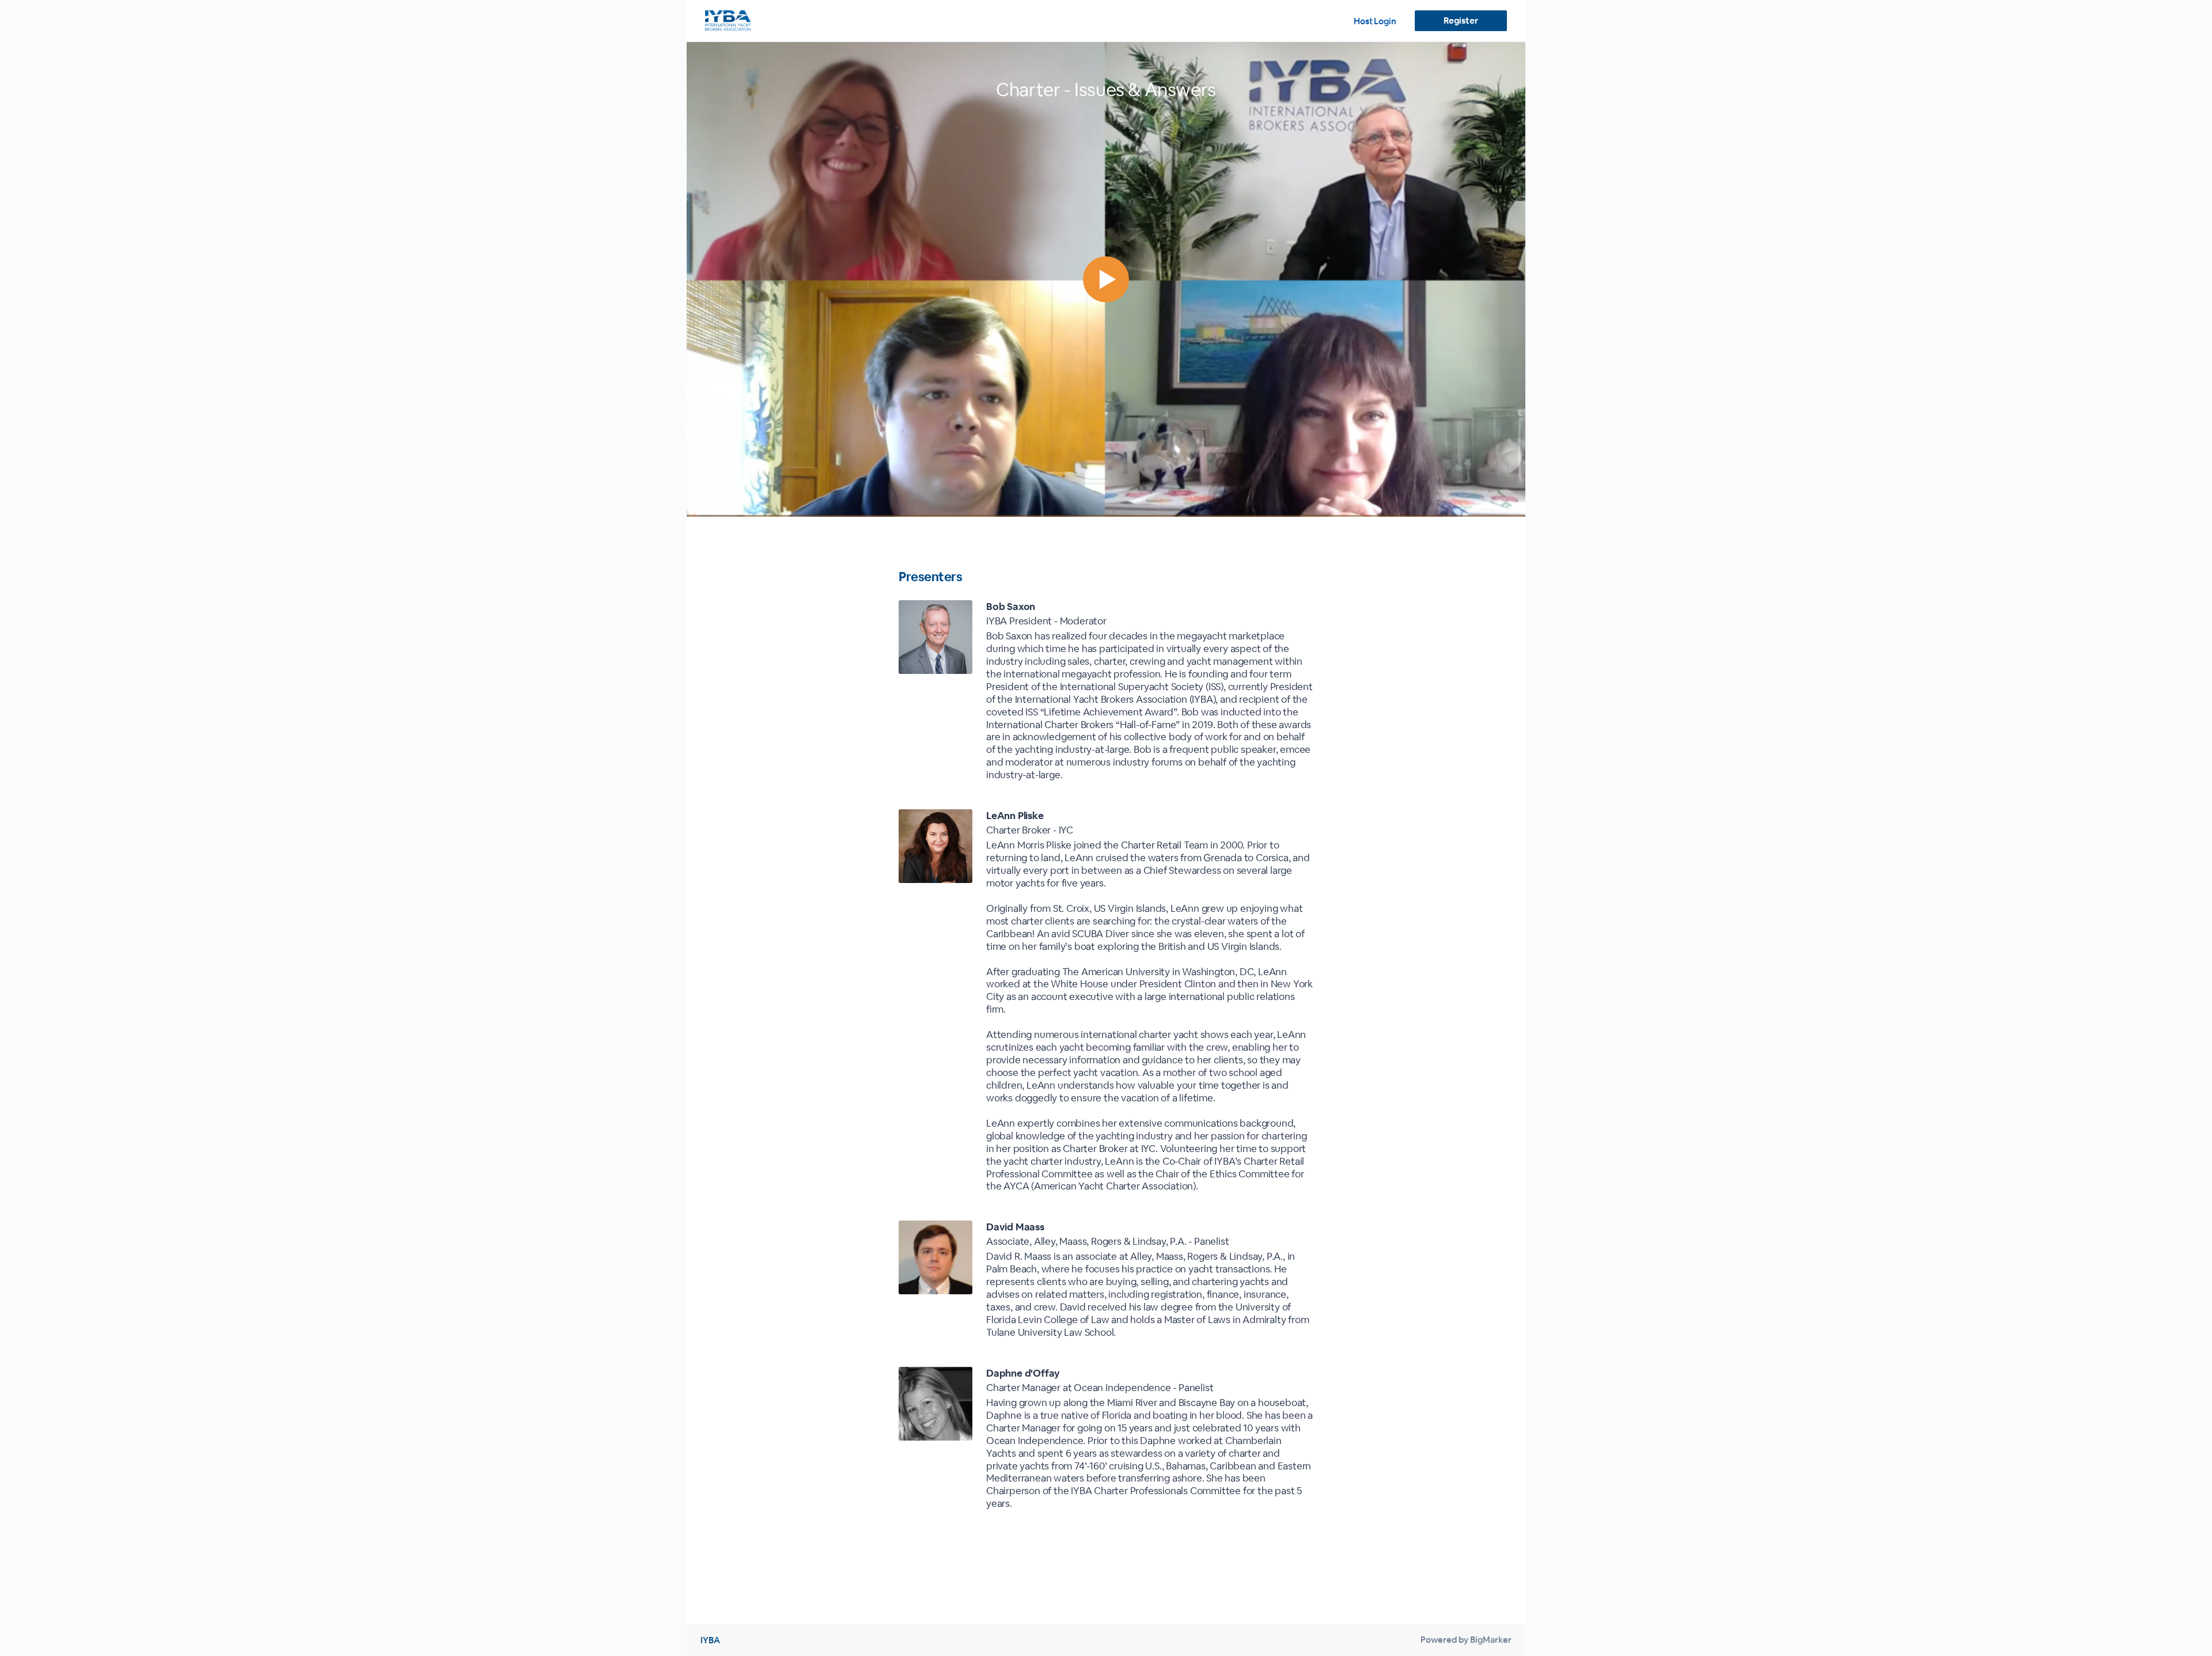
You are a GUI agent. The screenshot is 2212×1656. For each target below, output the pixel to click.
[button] (1106, 279)
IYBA (710, 1640)
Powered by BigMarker (1466, 1640)
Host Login (1375, 21)
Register (1461, 20)
